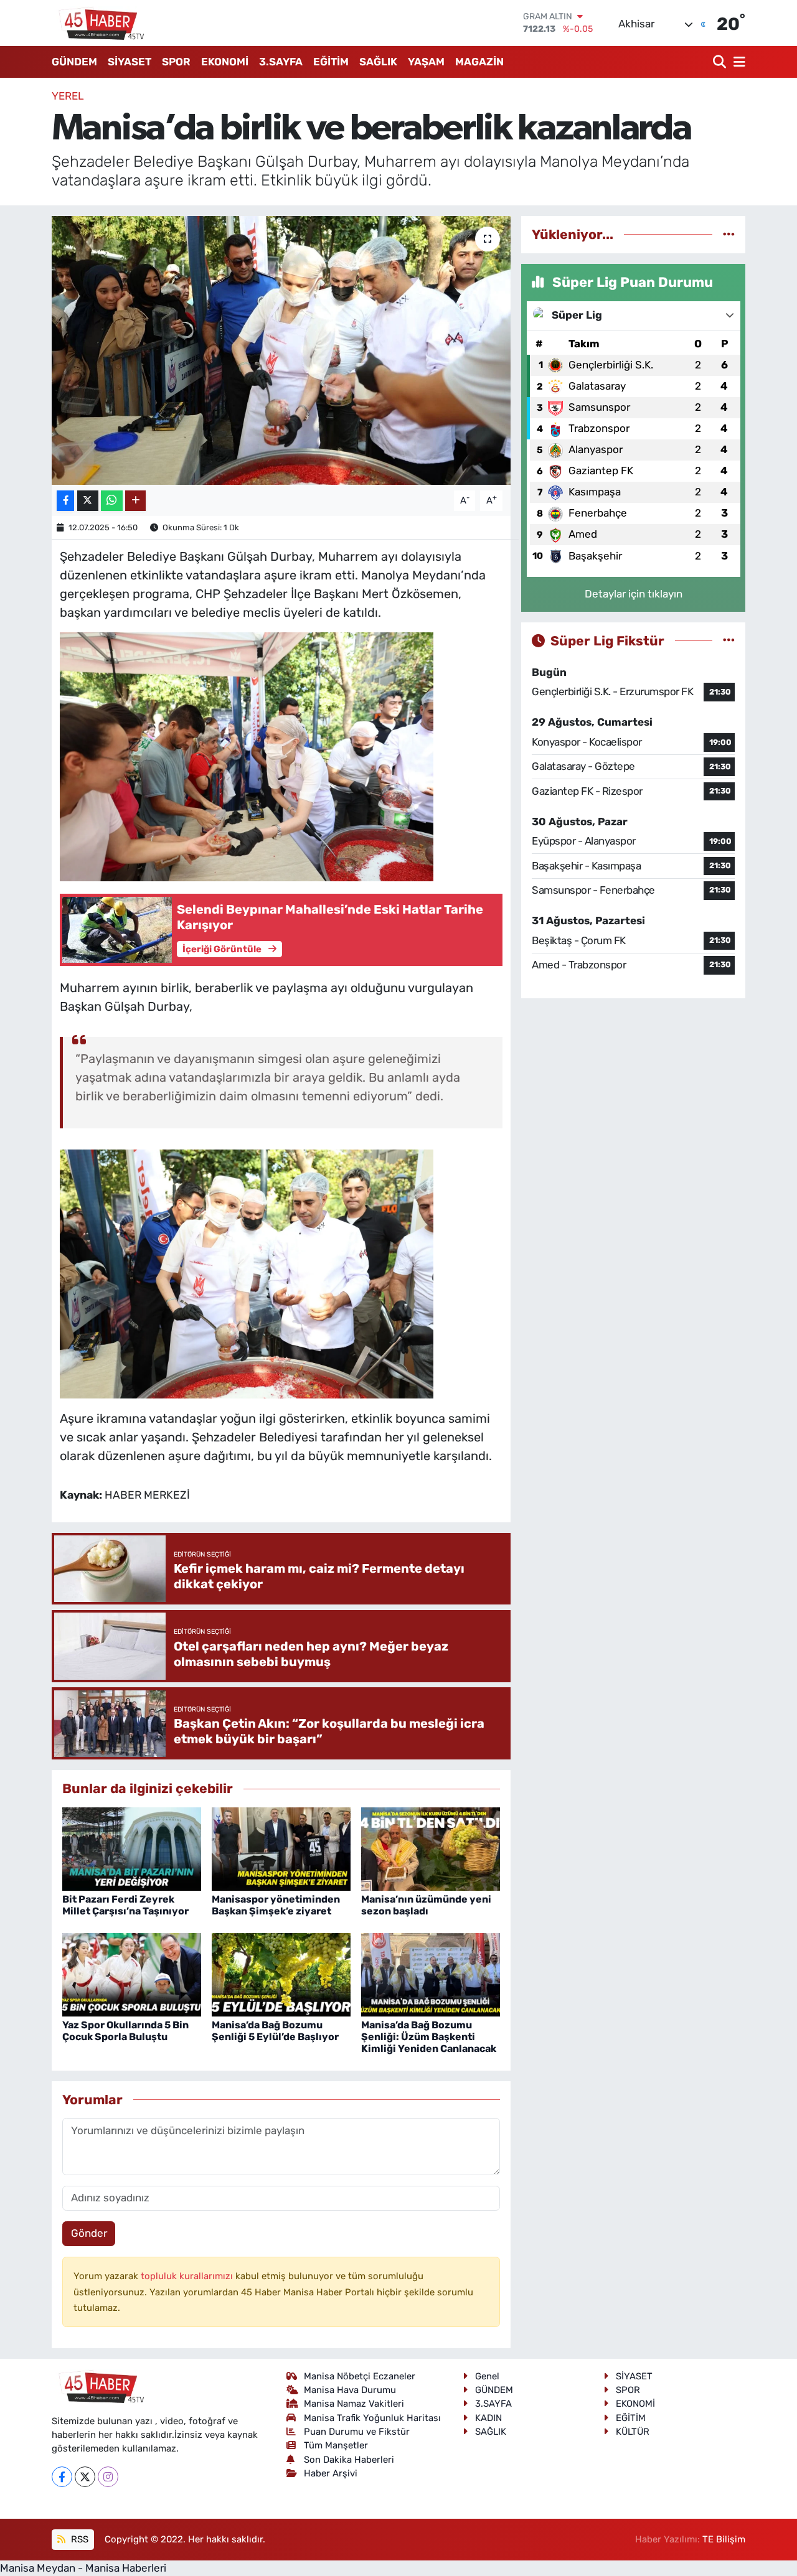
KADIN (488, 2418)
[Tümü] (729, 234)
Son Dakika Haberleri (349, 2460)
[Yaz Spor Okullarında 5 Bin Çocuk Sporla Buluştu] (132, 1974)
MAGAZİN (479, 62)
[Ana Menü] (737, 62)
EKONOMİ (225, 62)
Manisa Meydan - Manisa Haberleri (83, 2568)
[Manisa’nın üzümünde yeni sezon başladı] (431, 1848)
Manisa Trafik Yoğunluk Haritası (372, 2418)
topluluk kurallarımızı (188, 2276)
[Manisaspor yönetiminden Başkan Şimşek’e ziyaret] (281, 1848)
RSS (78, 2539)
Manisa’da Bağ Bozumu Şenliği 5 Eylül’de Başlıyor (275, 2031)
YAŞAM (426, 62)
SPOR (176, 62)
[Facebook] (62, 2477)
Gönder (89, 2233)
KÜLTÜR (633, 2432)
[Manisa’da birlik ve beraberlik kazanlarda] (281, 350)
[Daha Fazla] (135, 501)
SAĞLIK (378, 62)
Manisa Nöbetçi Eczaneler (360, 2376)
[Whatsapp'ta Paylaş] (112, 501)
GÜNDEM (74, 62)
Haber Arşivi (331, 2473)
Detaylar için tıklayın (634, 594)
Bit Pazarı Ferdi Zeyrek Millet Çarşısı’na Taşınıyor (125, 1905)
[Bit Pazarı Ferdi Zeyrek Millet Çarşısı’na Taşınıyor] (132, 1848)
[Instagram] (108, 2477)
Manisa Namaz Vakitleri (354, 2404)
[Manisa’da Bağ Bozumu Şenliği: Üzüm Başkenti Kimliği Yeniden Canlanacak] (431, 1974)
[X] (85, 2477)
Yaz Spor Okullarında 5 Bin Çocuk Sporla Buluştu (125, 2031)
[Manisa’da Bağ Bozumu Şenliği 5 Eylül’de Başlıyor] (281, 1974)
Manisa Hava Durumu (350, 2390)
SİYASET (130, 62)
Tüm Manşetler (336, 2445)
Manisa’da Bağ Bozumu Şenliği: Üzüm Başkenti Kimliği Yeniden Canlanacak (429, 2037)
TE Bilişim (724, 2539)
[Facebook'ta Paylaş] (65, 501)
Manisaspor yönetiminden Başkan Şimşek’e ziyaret (276, 1905)
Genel (487, 2376)
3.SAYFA (281, 62)
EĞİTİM (331, 62)
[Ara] (721, 62)
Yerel (68, 96)
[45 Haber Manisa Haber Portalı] (98, 23)
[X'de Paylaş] (88, 501)
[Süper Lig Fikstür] (729, 640)
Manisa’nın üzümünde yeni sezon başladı (426, 1905)
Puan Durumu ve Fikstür (357, 2432)
